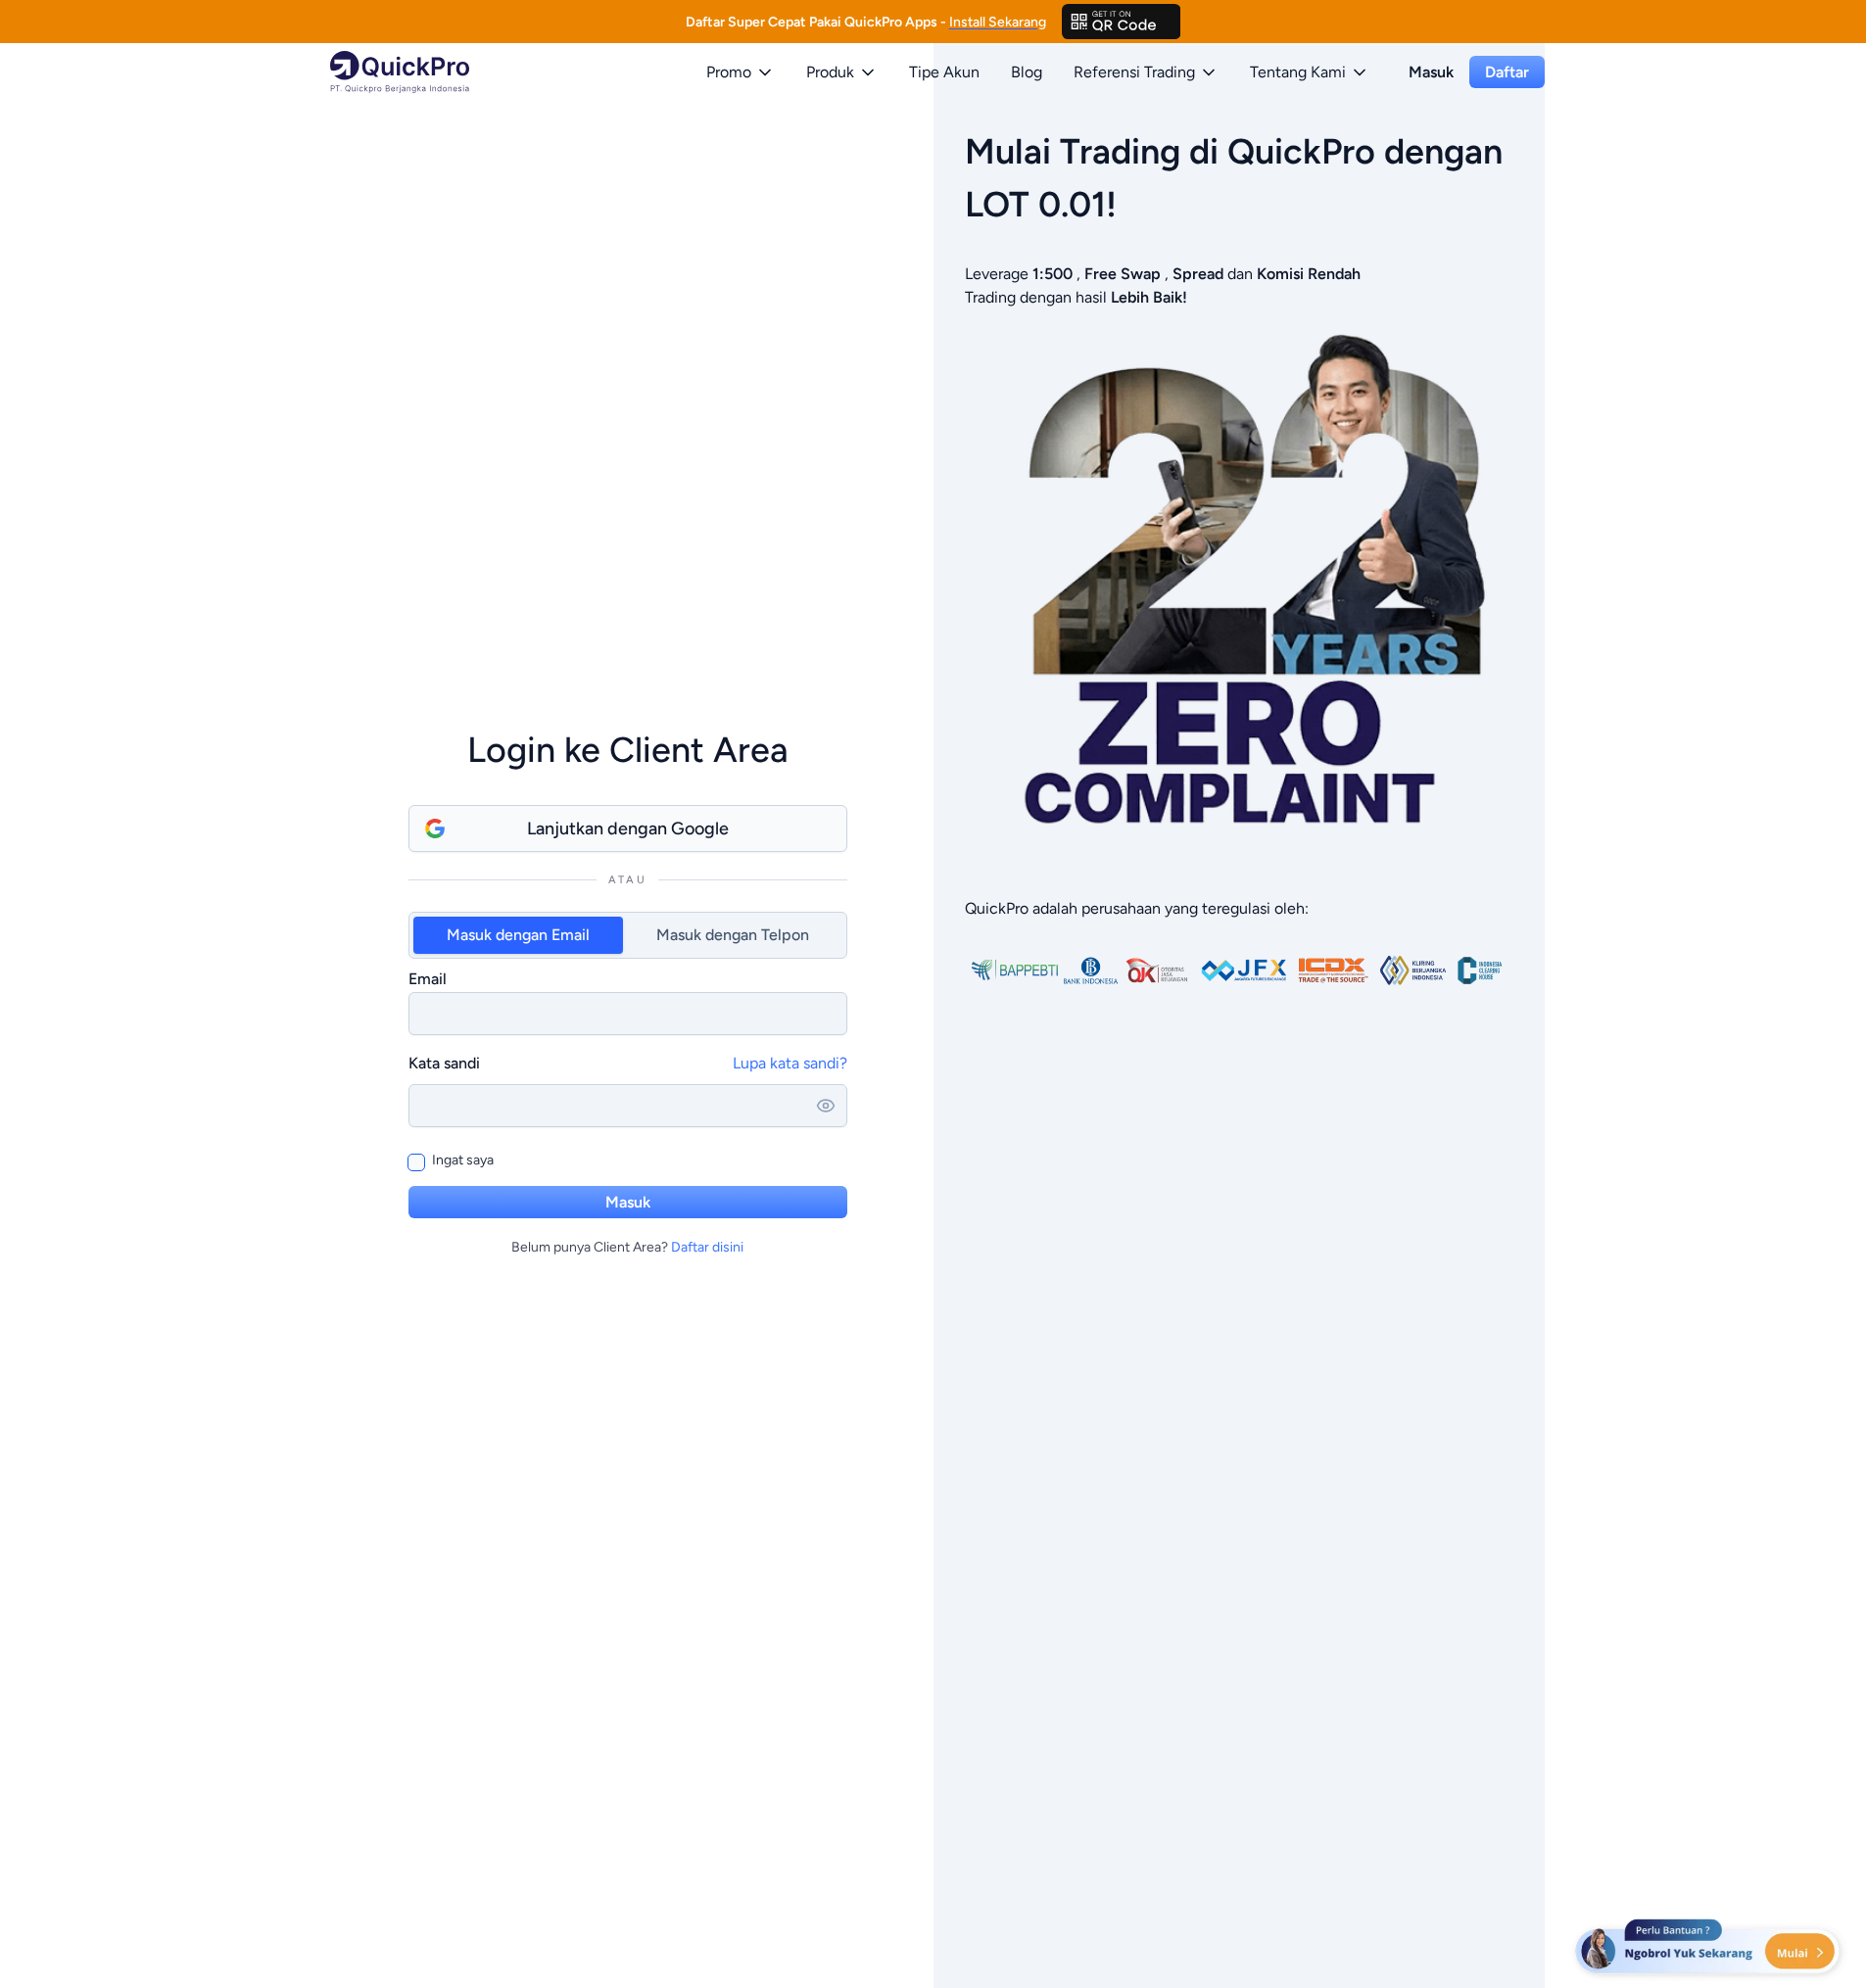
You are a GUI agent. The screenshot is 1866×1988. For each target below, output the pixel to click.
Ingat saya (463, 1160)
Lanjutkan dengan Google (628, 828)
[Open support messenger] (1709, 1949)
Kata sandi (444, 1063)
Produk (830, 72)
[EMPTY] (1122, 22)
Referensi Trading (1134, 72)
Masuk (1431, 72)
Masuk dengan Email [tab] (518, 935)
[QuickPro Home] (400, 72)
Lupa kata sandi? (790, 1063)
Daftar (1507, 72)
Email (428, 979)
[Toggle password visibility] (826, 1106)
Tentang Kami (1298, 72)
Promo (729, 72)
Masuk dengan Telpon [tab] (733, 935)
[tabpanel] (628, 1001)
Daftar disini (707, 1247)
